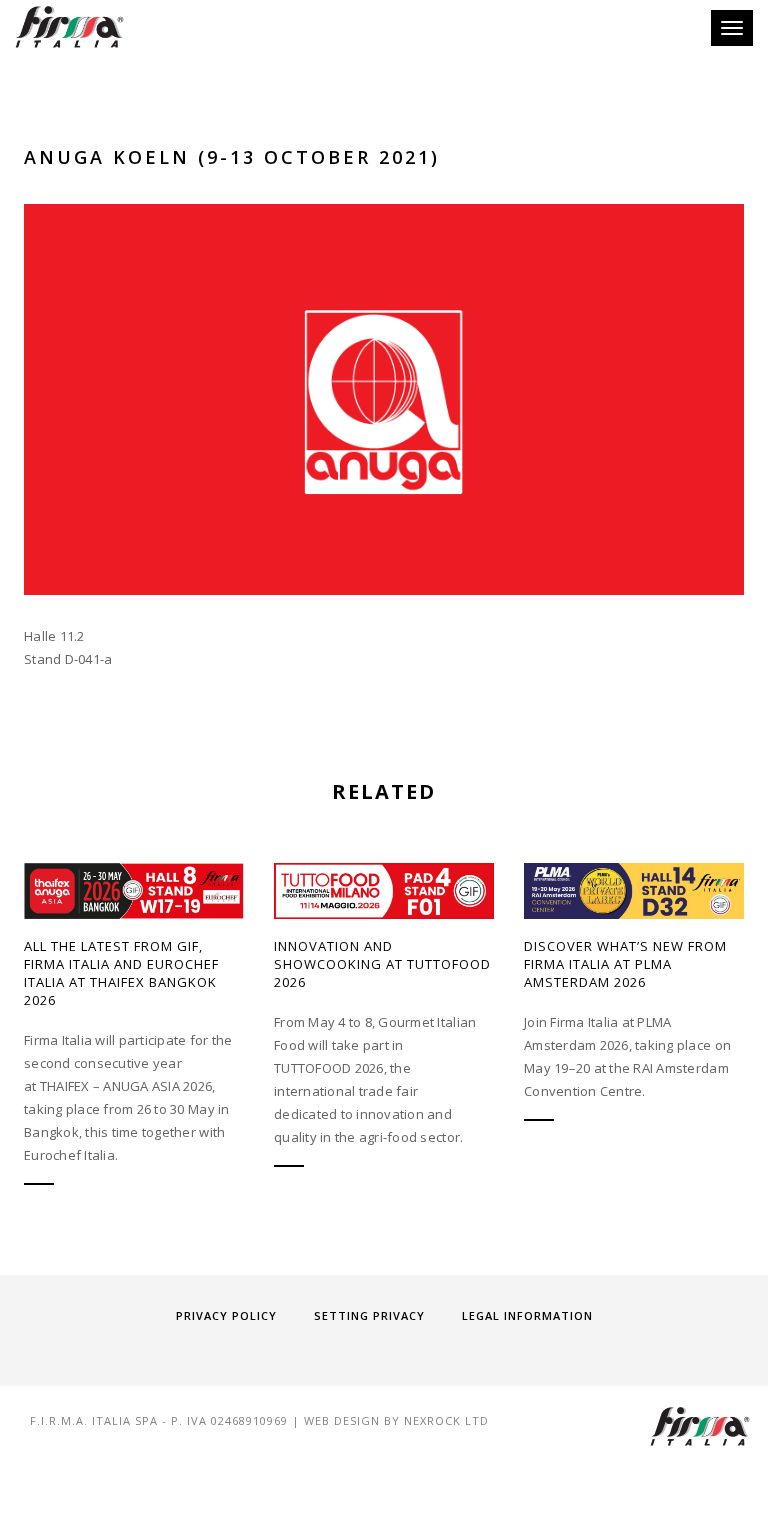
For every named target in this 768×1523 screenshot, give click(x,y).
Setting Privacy (369, 1315)
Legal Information (527, 1315)
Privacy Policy (226, 1315)
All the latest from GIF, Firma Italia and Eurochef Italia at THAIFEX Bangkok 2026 (121, 973)
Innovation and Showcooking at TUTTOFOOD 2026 (382, 964)
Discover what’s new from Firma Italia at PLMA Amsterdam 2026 (625, 964)
